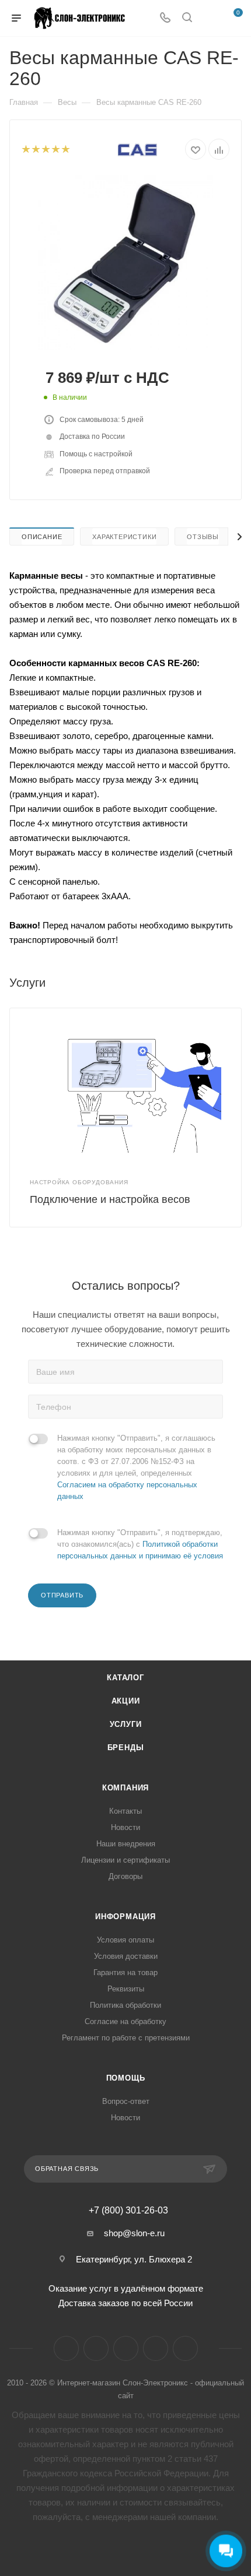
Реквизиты (126, 1989)
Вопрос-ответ (126, 2101)
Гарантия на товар (125, 1973)
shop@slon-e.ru (134, 2233)
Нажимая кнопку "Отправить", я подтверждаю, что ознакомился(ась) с (140, 1544)
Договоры (125, 1876)
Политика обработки (125, 2005)
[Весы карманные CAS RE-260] (125, 262)
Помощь (126, 2078)
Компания (125, 1788)
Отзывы (203, 537)
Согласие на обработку (125, 2021)
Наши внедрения (126, 1844)
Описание (42, 537)
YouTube (126, 2348)
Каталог (125, 1678)
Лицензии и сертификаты (125, 1860)
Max (185, 2348)
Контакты (125, 1811)
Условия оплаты (125, 1940)
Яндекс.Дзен (156, 2348)
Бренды (126, 1748)
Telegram (96, 2348)
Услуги (126, 1724)
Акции (126, 1701)
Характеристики (124, 537)
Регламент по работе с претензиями (126, 2038)
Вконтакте (66, 2348)
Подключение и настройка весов (110, 1199)
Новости (125, 1827)
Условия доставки (126, 1956)
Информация (125, 1917)
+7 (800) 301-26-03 (128, 2211)
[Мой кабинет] (209, 18)
